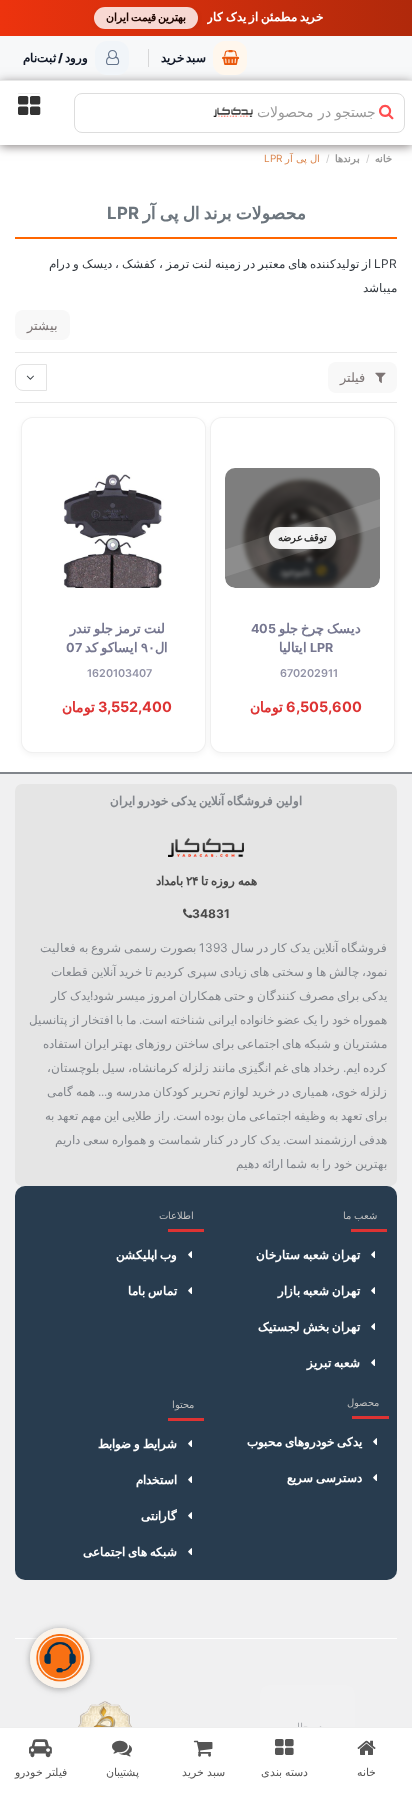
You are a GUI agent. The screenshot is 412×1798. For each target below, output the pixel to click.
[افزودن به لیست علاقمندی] (356, 461)
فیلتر (354, 377)
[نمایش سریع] (356, 535)
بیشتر (42, 325)
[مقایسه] (356, 498)
